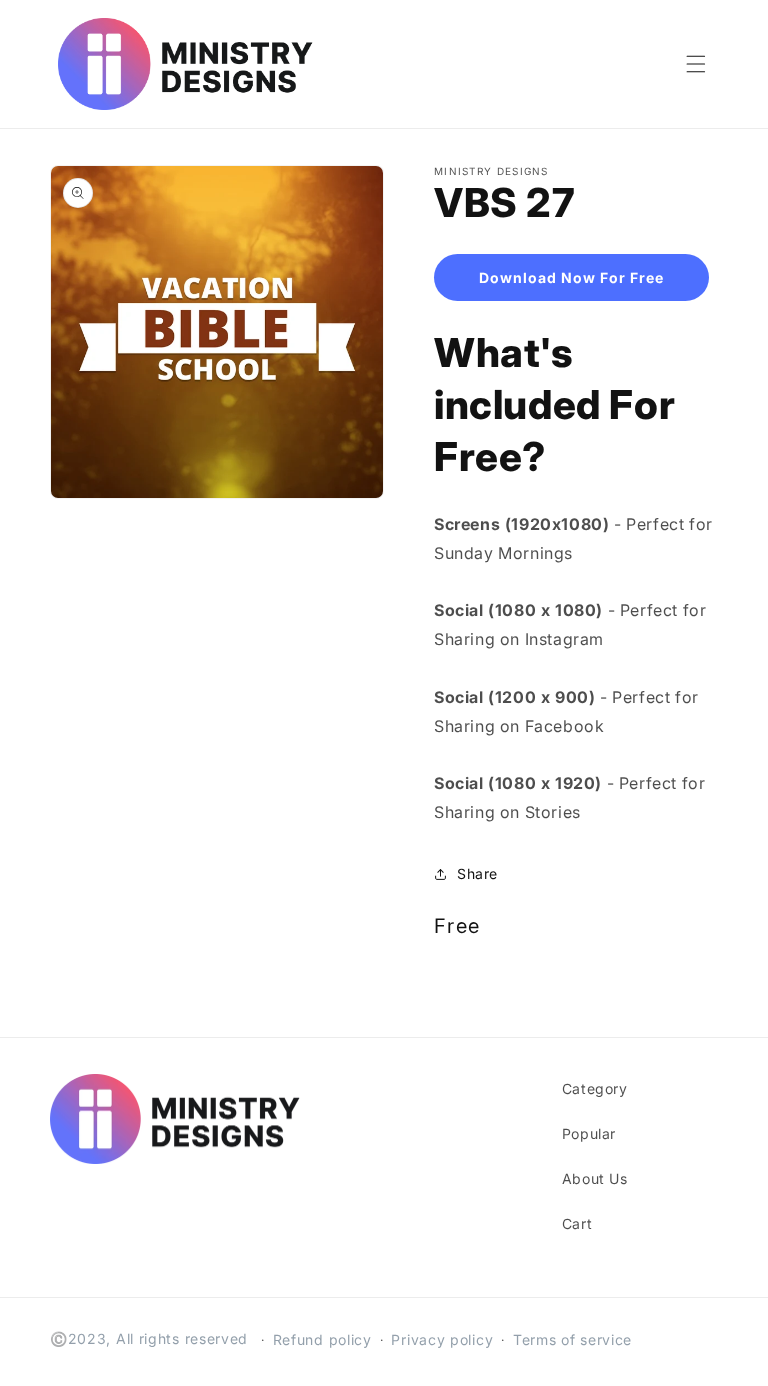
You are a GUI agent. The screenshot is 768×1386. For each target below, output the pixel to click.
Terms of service (572, 1339)
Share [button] (477, 873)
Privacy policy (442, 1339)
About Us (595, 1178)
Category (595, 1088)
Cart (577, 1223)
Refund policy (322, 1339)
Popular (589, 1133)
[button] (696, 64)
